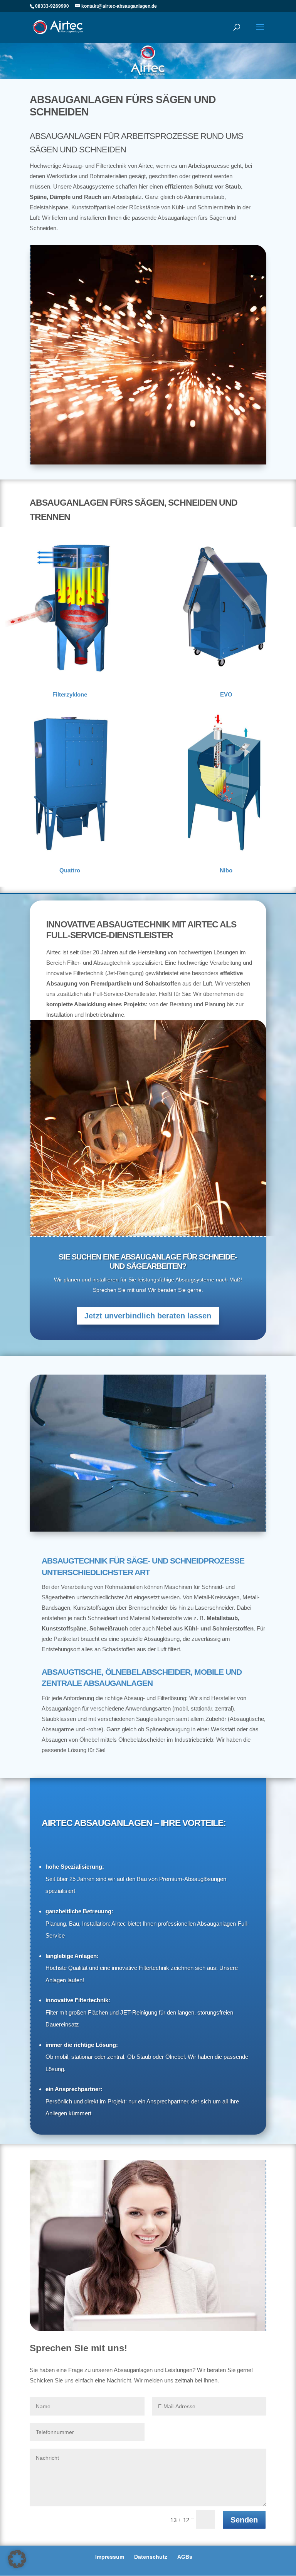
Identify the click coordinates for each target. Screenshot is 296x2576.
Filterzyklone (70, 694)
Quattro (70, 870)
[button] (17, 2559)
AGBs (185, 2557)
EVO (226, 694)
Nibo (226, 870)
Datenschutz (151, 2557)
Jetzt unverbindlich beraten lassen (148, 1316)
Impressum (110, 2557)
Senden (244, 2520)
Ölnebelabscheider (142, 1740)
